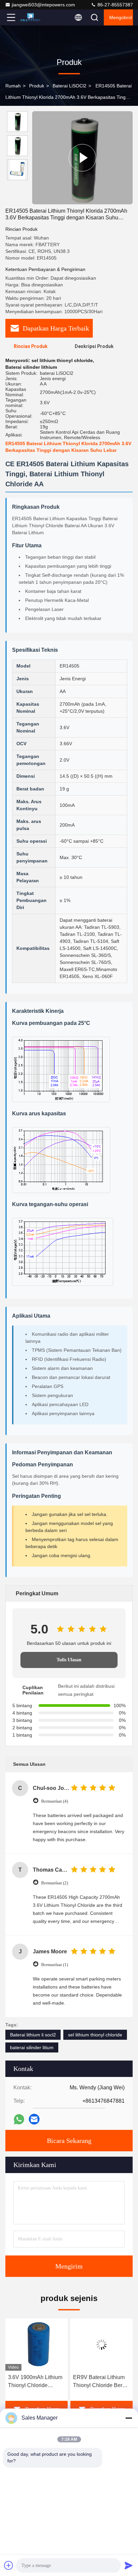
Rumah (13, 86)
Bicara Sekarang (69, 2141)
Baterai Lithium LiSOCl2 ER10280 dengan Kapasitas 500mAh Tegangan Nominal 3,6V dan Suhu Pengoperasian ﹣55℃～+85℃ (101, 2382)
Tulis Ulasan (69, 1660)
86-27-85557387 (115, 5)
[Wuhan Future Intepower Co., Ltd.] (33, 17)
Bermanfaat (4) (55, 1801)
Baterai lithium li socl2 (33, 2035)
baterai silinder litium (32, 2047)
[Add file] (9, 2565)
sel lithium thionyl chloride (95, 2035)
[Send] (129, 2565)
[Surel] (34, 2119)
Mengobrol (121, 17)
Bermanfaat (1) (55, 1965)
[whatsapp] (19, 2119)
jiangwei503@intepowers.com (43, 5)
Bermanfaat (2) (55, 1883)
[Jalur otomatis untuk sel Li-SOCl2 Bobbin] (82, 158)
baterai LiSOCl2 (70, 86)
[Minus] (129, 2418)
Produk (37, 86)
